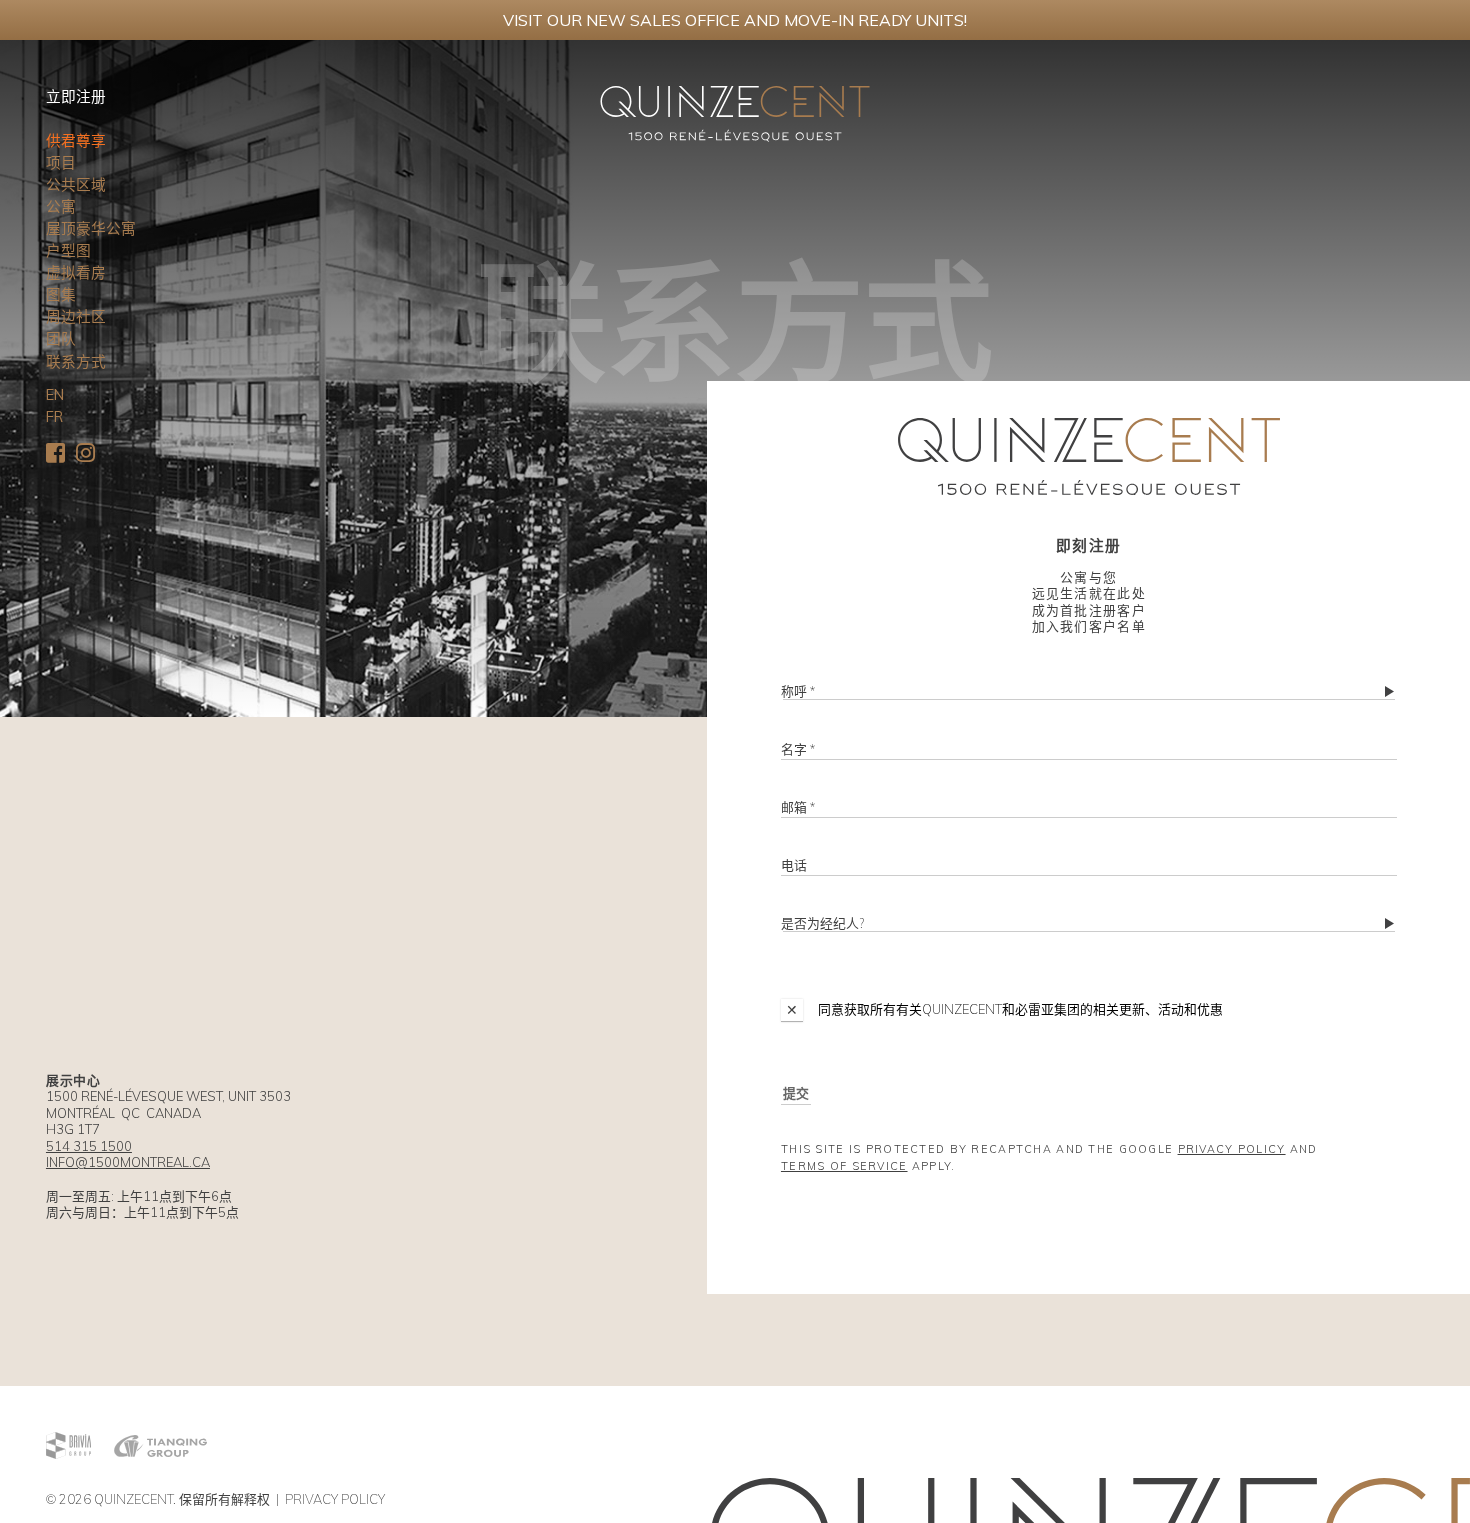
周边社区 (76, 316)
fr (54, 416)
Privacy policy (335, 1499)
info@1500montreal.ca (128, 1162)
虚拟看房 (76, 272)
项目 (61, 162)
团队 (61, 338)
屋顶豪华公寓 (91, 228)
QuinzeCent (133, 1499)
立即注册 (76, 96)
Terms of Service (844, 1166)
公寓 (61, 206)
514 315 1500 (89, 1146)
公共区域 (76, 184)
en (55, 394)
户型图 (68, 250)
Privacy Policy (1232, 1149)
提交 (796, 1093)
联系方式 (76, 361)
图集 (61, 294)
